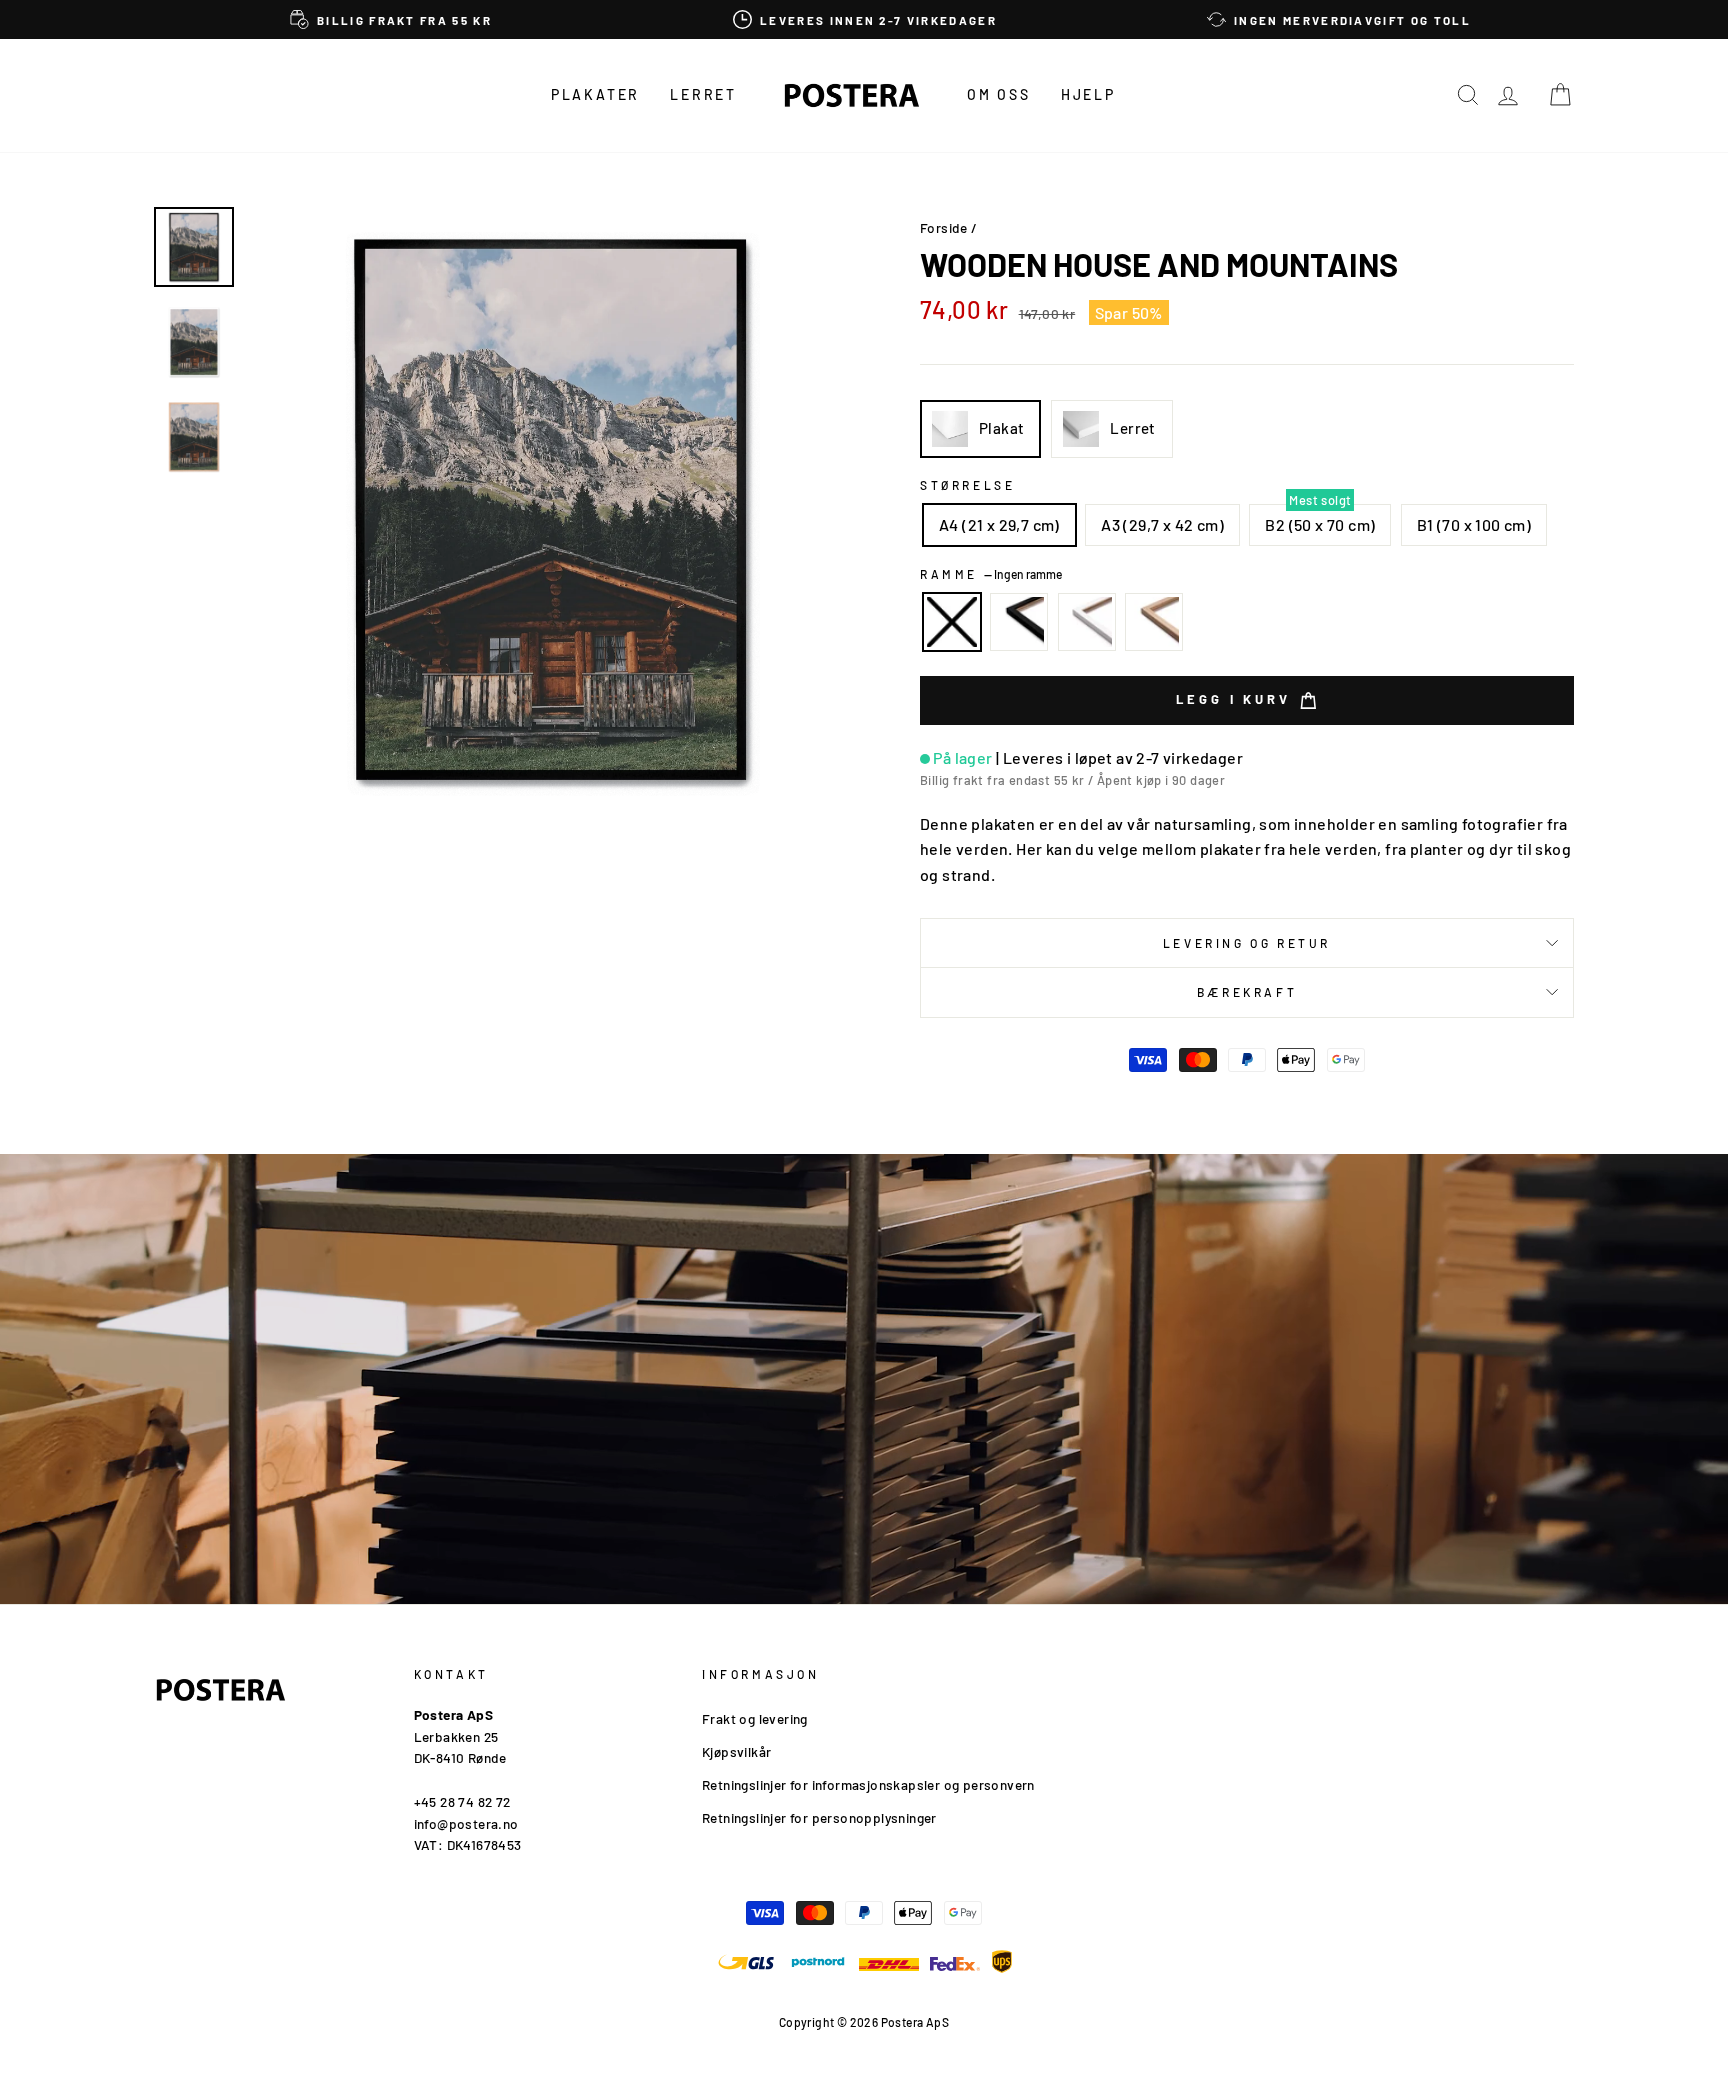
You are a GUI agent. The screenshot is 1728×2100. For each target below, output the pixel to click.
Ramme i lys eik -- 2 (1154, 622)
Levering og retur (1247, 943)
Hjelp (1088, 94)
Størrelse (967, 485)
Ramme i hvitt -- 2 (1087, 622)
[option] (391, 19)
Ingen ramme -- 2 (952, 622)
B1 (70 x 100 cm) (1474, 524)
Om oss (999, 94)
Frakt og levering (755, 1718)
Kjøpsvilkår (736, 1751)
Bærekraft (1247, 992)
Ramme (991, 574)
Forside (944, 227)
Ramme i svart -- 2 (1019, 622)
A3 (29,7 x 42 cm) (1162, 524)
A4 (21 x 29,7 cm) (999, 524)
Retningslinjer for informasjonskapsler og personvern (868, 1784)
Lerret (703, 94)
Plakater (595, 94)
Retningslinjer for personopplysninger (819, 1817)
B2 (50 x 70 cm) (1320, 524)
